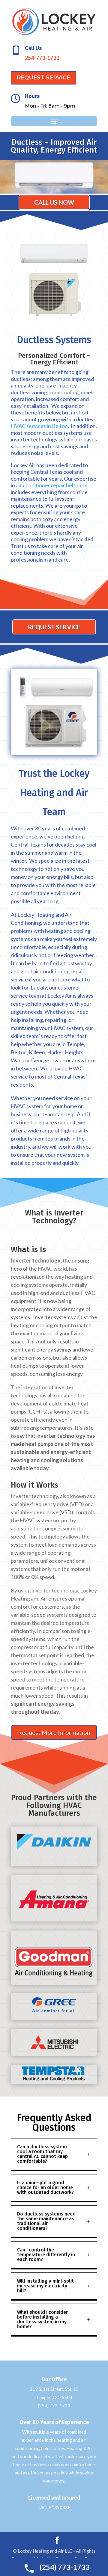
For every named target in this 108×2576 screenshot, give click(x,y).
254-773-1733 (42, 58)
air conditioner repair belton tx (51, 485)
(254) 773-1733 (54, 2405)
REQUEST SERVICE (43, 78)
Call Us (33, 48)
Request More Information (54, 1732)
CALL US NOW (54, 202)
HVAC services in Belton (39, 426)
